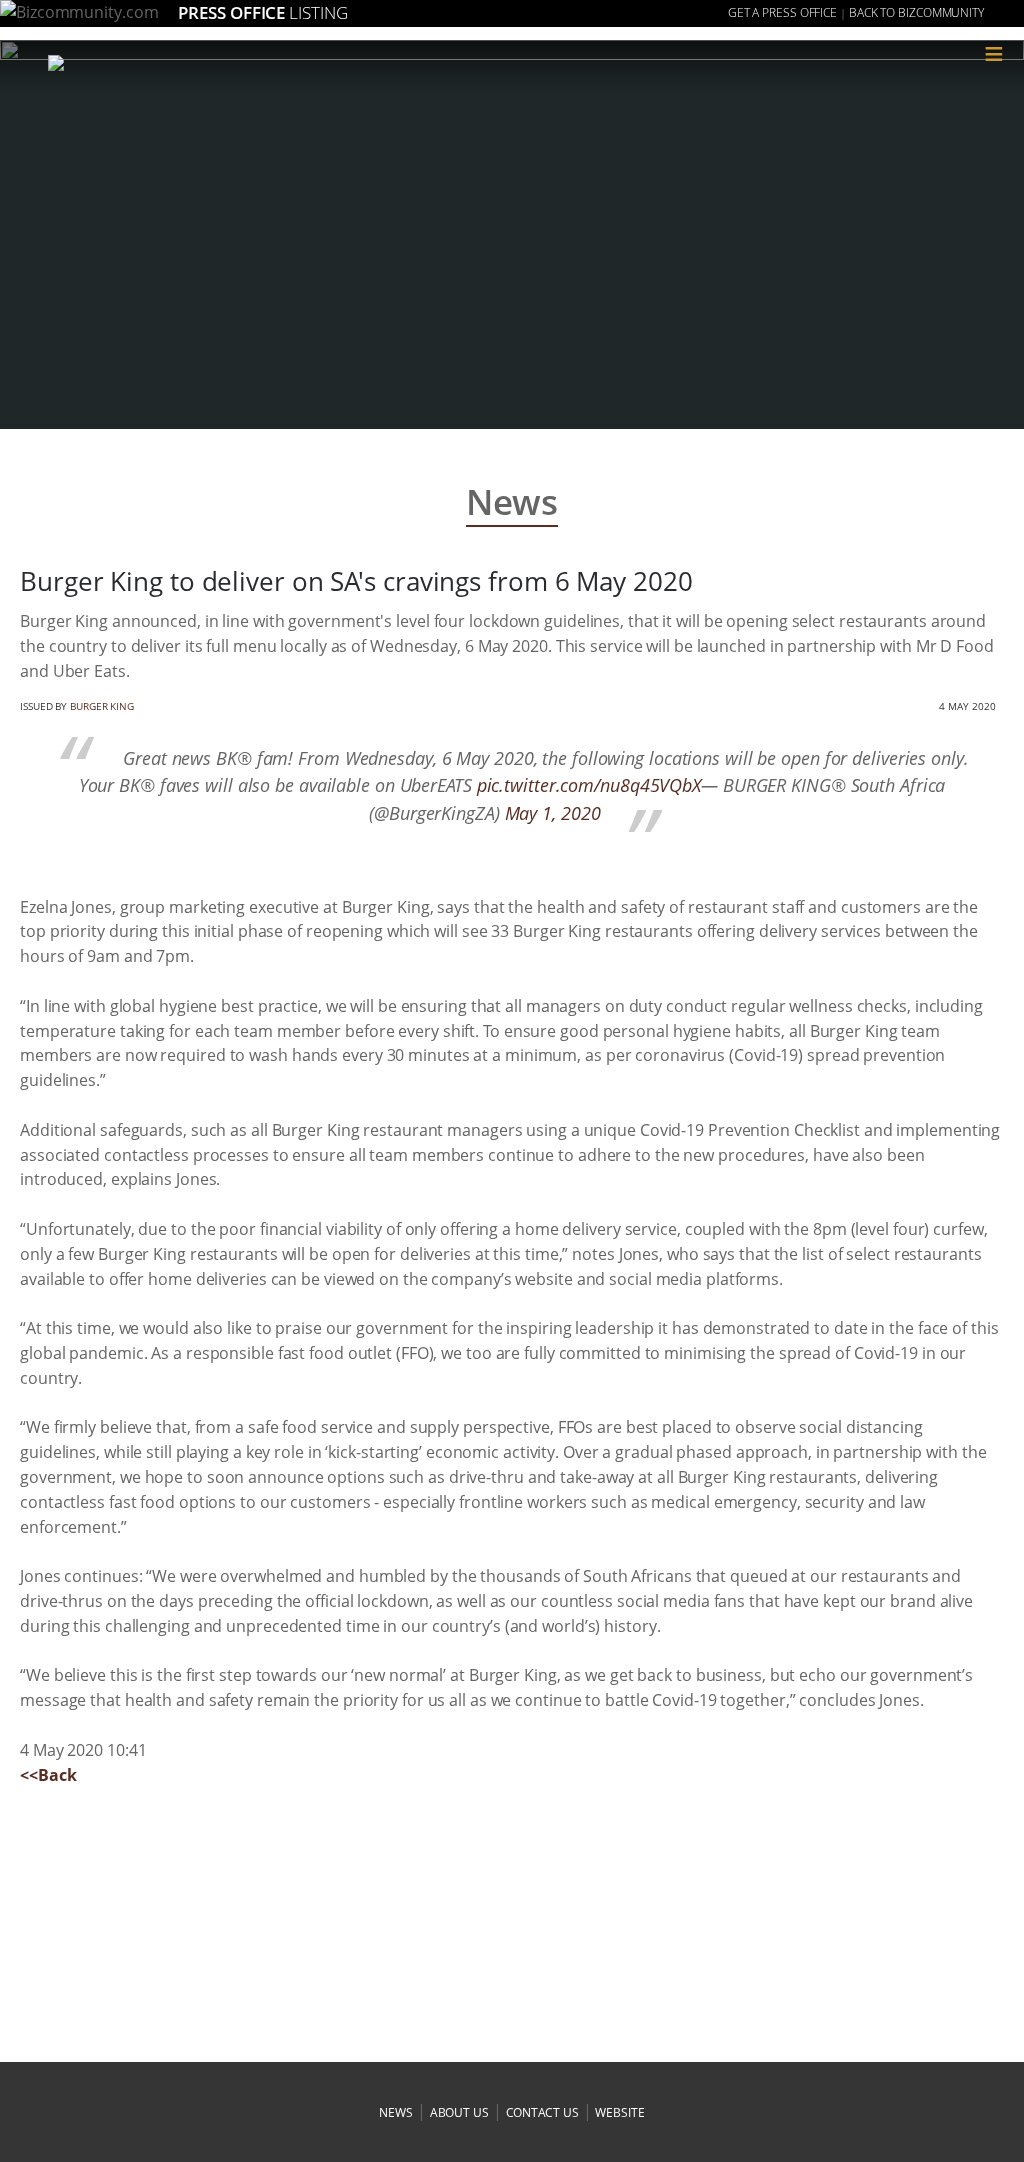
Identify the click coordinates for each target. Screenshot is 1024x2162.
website (619, 2112)
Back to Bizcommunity (916, 12)
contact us (542, 2112)
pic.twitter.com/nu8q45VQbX (589, 785)
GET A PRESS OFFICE (782, 12)
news (396, 2112)
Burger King (102, 706)
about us (459, 2112)
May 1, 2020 (553, 813)
